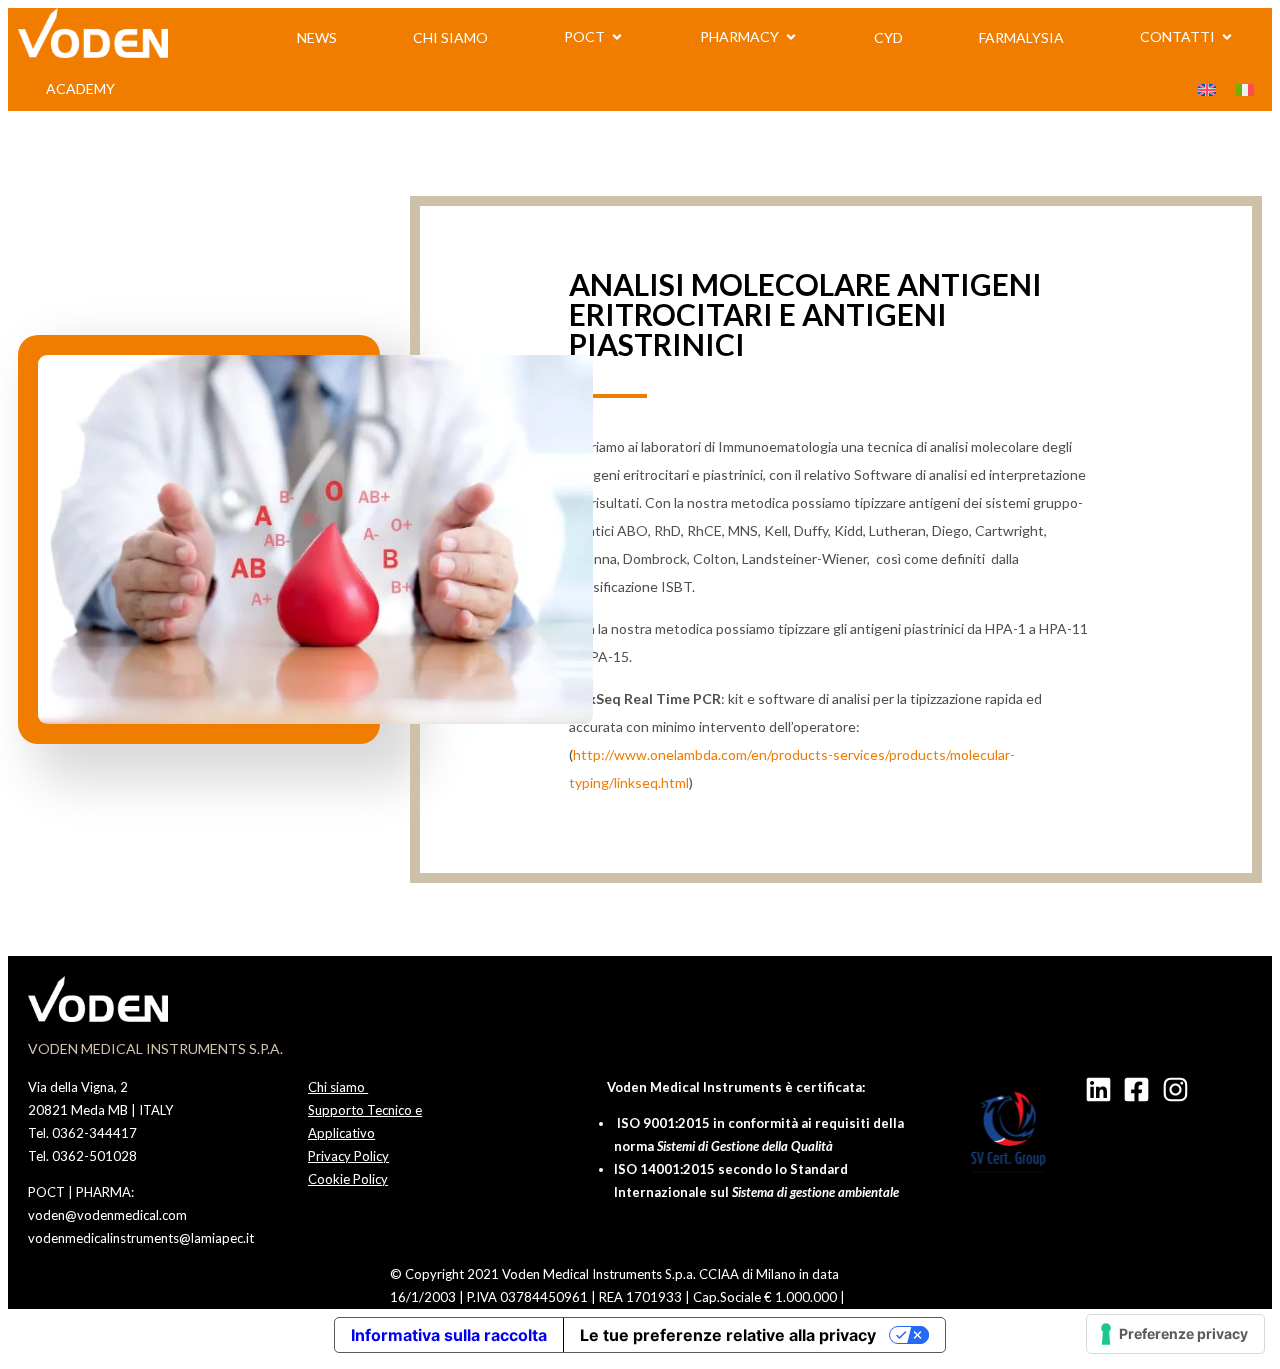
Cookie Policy (348, 1179)
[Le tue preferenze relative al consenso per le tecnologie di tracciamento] (1175, 1334)
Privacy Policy (348, 1156)
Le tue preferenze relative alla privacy (728, 1335)
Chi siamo (338, 1087)
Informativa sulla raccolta (449, 1335)
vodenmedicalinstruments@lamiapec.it (141, 1238)
